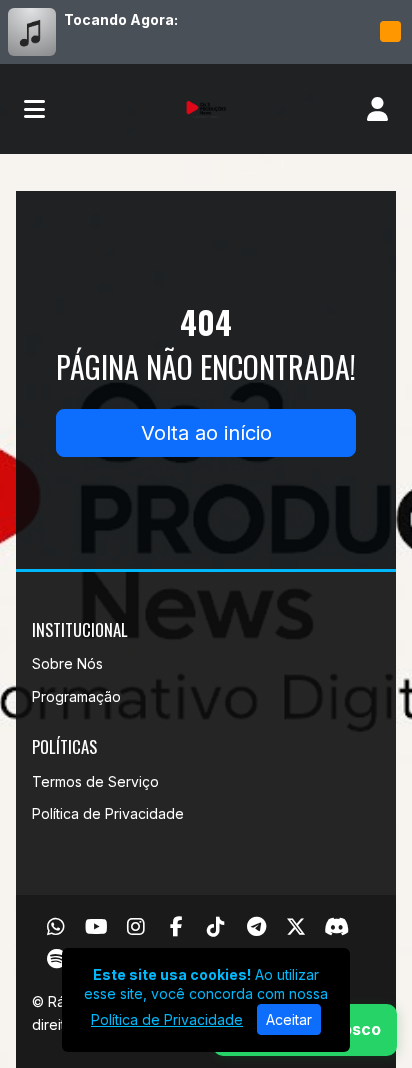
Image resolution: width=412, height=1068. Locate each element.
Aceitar (289, 1019)
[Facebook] (176, 927)
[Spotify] (56, 959)
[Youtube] (96, 927)
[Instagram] (136, 927)
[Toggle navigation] (34, 109)
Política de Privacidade (108, 813)
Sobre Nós (67, 663)
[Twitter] (296, 927)
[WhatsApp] (56, 927)
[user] (377, 109)
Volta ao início (206, 433)
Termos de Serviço (95, 781)
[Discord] (336, 927)
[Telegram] (256, 927)
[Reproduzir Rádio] (390, 32)
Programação (76, 696)
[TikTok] (216, 927)
